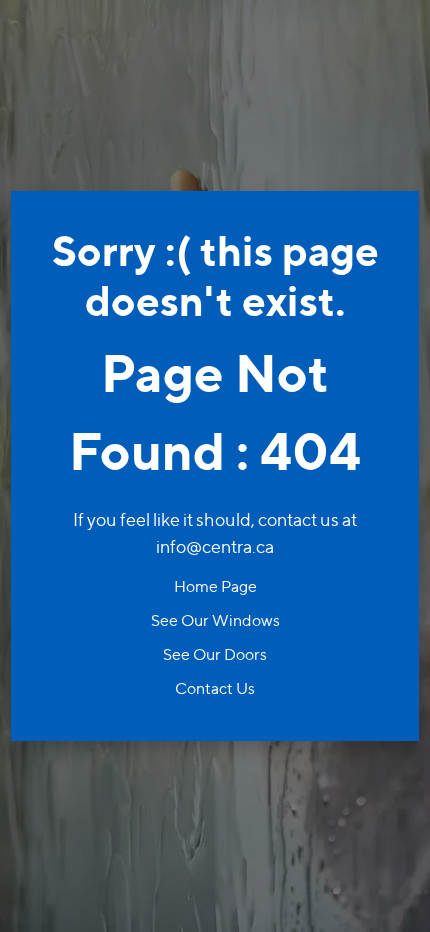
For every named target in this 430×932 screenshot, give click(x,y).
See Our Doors (215, 654)
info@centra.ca (215, 546)
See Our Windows (215, 620)
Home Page (215, 586)
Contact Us (215, 688)
